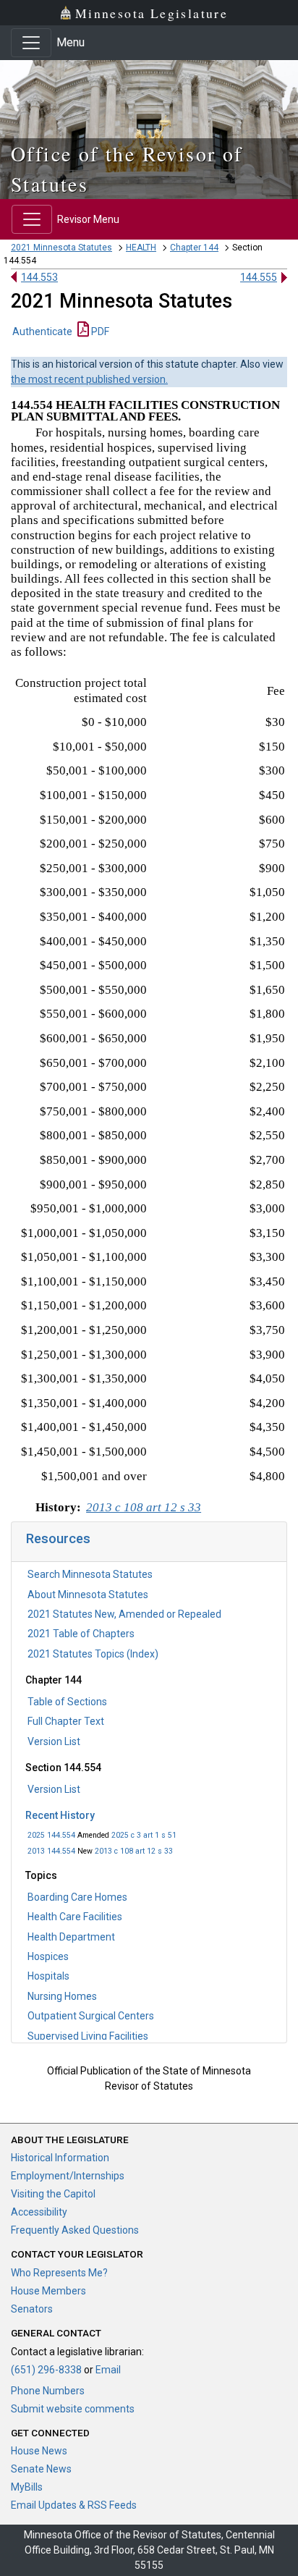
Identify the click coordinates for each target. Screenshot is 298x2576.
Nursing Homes (62, 1996)
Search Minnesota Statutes (90, 1574)
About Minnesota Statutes (88, 1595)
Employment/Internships (68, 2176)
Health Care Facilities (75, 1917)
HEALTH (141, 248)
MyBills (27, 2487)
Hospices (48, 1956)
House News (39, 2451)
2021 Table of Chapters (81, 1634)
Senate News (41, 2469)
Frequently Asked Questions (75, 2230)
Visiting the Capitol (53, 2194)
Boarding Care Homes (77, 1897)
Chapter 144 (194, 248)
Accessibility (39, 2212)
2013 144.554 (51, 1851)
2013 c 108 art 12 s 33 (134, 1851)
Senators (32, 2309)
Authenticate (42, 331)
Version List (54, 1741)
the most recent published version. (89, 379)
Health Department (71, 1937)
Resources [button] (58, 1538)
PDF (99, 331)
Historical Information (60, 2158)
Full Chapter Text (66, 1721)
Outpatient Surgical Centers (91, 2016)
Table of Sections (67, 1702)
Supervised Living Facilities (88, 2036)
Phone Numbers (48, 2391)
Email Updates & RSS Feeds (74, 2505)
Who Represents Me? (59, 2273)
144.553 (39, 277)
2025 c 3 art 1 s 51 (144, 1835)
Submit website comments (73, 2409)
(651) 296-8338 (46, 2370)
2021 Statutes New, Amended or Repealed (124, 1614)
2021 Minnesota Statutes (61, 248)
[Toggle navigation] (31, 43)
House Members (48, 2291)
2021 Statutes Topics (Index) (93, 1654)
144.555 (259, 277)
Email (108, 2370)
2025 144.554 (51, 1835)
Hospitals (48, 1976)
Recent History (60, 1815)
